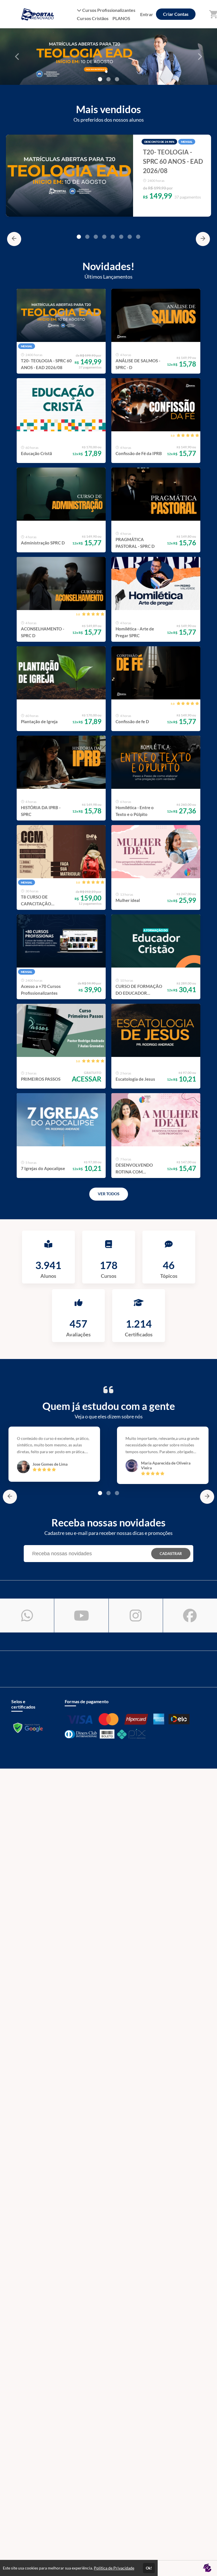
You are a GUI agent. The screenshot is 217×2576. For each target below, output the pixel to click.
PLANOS (121, 18)
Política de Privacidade (114, 2568)
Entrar (147, 14)
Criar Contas (176, 14)
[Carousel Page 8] (138, 237)
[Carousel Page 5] (113, 237)
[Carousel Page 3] (117, 79)
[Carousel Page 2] (87, 237)
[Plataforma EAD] (207, 2568)
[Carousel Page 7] (130, 237)
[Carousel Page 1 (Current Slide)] (79, 237)
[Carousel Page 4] (104, 237)
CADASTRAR (171, 1554)
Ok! (149, 2568)
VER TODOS (109, 1194)
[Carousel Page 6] (121, 237)
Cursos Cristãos (93, 18)
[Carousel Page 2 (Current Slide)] (108, 79)
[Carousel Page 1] (100, 79)
